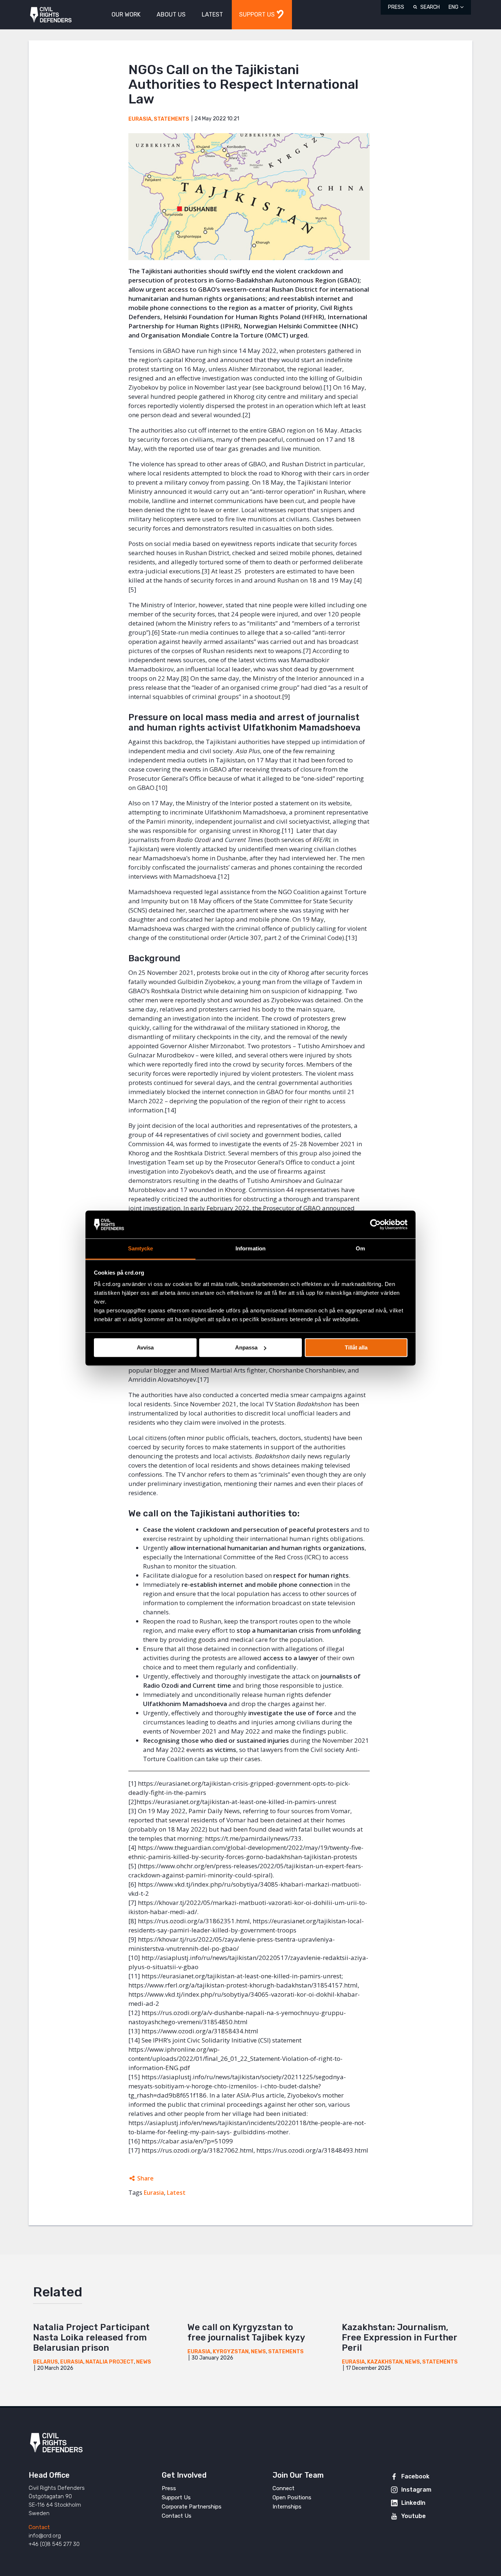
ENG (454, 7)
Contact (39, 2527)
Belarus (45, 2362)
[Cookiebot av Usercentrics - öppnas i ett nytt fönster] (375, 1224)
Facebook (415, 2476)
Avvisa (145, 1347)
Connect (284, 2488)
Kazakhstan (385, 2362)
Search (430, 7)
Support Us (176, 2497)
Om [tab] (360, 1249)
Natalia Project (110, 2362)
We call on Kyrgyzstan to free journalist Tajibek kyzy (246, 2332)
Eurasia (140, 119)
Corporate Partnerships (192, 2507)
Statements (171, 119)
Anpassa (246, 1347)
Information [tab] (251, 1249)
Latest (176, 2193)
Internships (287, 2507)
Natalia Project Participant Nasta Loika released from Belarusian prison (91, 2338)
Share (145, 2178)
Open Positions (292, 2497)
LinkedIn (413, 2503)
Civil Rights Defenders (51, 15)
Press (396, 7)
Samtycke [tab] (141, 1249)
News (144, 2362)
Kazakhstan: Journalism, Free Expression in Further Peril (399, 2338)
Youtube (414, 2516)
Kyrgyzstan (231, 2352)
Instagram (416, 2490)
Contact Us (177, 2516)
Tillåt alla (356, 1347)
